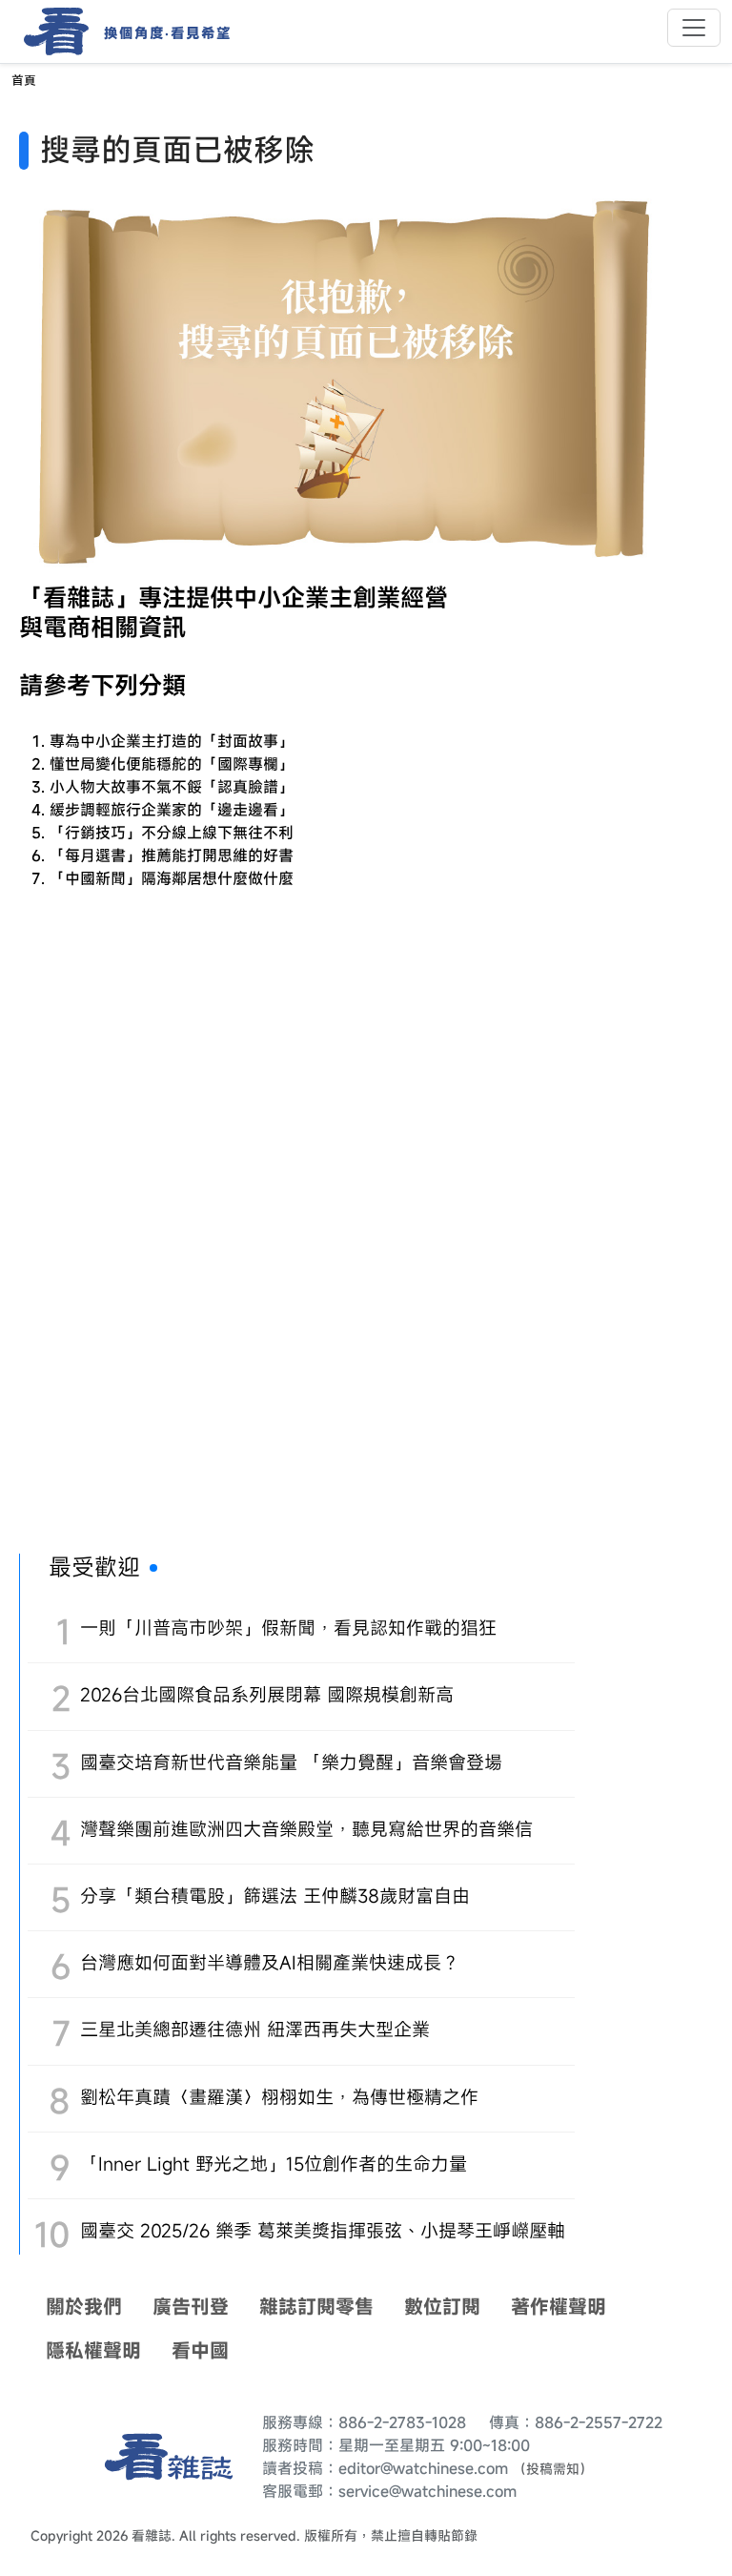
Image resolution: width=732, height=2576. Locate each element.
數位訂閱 (442, 2307)
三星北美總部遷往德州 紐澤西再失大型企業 (255, 2029)
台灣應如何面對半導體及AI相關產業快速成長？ (270, 1962)
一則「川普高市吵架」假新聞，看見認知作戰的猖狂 (288, 1628)
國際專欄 (248, 764)
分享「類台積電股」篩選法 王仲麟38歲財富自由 (275, 1896)
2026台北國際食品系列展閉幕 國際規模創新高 (267, 1694)
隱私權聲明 (93, 2350)
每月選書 (95, 855)
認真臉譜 (248, 787)
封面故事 (248, 741)
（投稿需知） (553, 2469)
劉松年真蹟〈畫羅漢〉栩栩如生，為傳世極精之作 (279, 2097)
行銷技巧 (95, 833)
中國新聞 (95, 878)
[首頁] (50, 31)
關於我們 (84, 2307)
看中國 (200, 2350)
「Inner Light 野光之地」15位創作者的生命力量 (274, 2164)
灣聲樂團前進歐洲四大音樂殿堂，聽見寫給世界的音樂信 (306, 1829)
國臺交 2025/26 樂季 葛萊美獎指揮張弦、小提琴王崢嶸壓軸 (323, 2230)
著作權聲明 (559, 2307)
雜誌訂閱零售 (316, 2307)
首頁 (24, 81)
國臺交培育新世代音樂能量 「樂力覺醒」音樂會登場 (291, 1762)
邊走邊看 (248, 810)
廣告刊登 (191, 2307)
